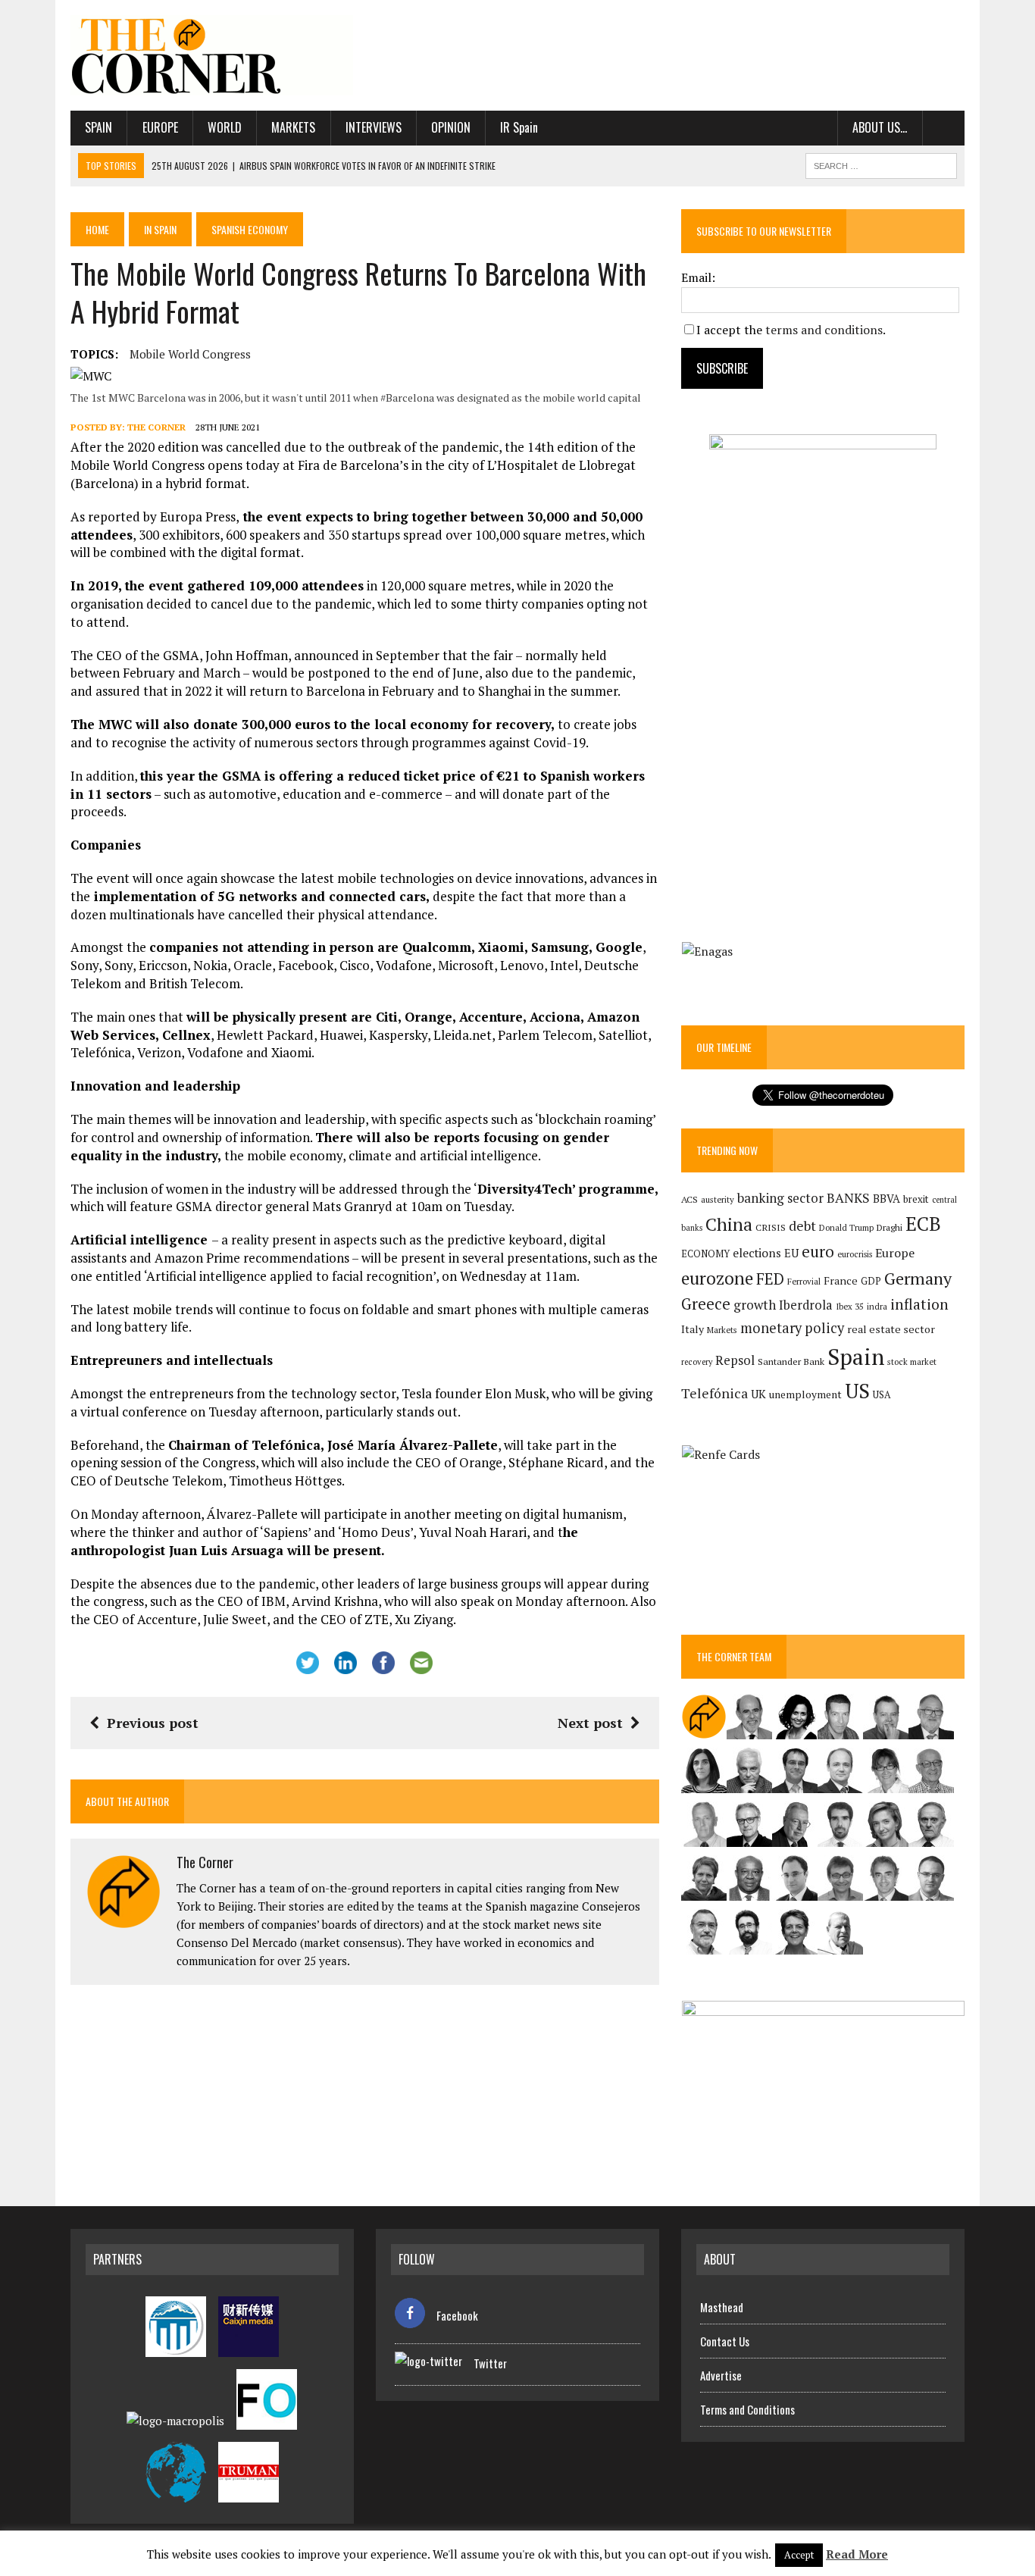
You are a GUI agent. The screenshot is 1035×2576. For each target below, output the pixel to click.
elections (757, 1253)
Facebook (457, 2315)
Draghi (890, 1227)
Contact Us (725, 2341)
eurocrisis (855, 1254)
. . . (944, 127)
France (841, 1280)
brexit (916, 1199)
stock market (912, 1362)
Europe (160, 127)
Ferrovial (804, 1281)
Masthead (722, 2307)
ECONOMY (705, 1254)
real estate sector (891, 1329)
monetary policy (792, 1328)
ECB (923, 1224)
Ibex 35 (850, 1307)
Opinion (451, 127)
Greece (706, 1304)
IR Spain (519, 127)
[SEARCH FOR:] (881, 164)
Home (97, 229)
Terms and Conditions (747, 2409)
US (857, 1391)
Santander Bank (791, 1362)
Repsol (735, 1360)
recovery (697, 1362)
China (729, 1224)
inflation (919, 1304)
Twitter (490, 2363)
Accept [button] (799, 2555)
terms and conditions (824, 330)
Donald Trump (846, 1227)
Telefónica (714, 1393)
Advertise (721, 2375)
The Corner (156, 427)
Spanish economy (250, 229)
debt (802, 1226)
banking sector (780, 1198)
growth (755, 1305)
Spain (98, 127)
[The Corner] (212, 55)
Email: (698, 277)
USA (882, 1395)
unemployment (805, 1394)
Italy (693, 1329)
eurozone (717, 1278)
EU (791, 1253)
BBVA (886, 1199)
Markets (293, 127)
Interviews (374, 127)
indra (877, 1307)
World (225, 127)
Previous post (153, 1723)
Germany (918, 1278)
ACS (689, 1199)
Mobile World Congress (190, 354)
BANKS (848, 1198)
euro (818, 1252)
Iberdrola (806, 1305)
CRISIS (771, 1227)
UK (758, 1394)
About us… (880, 127)
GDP (871, 1281)
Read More (857, 2554)
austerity (718, 1199)
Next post (590, 1723)
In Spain (160, 229)
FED (770, 1279)
